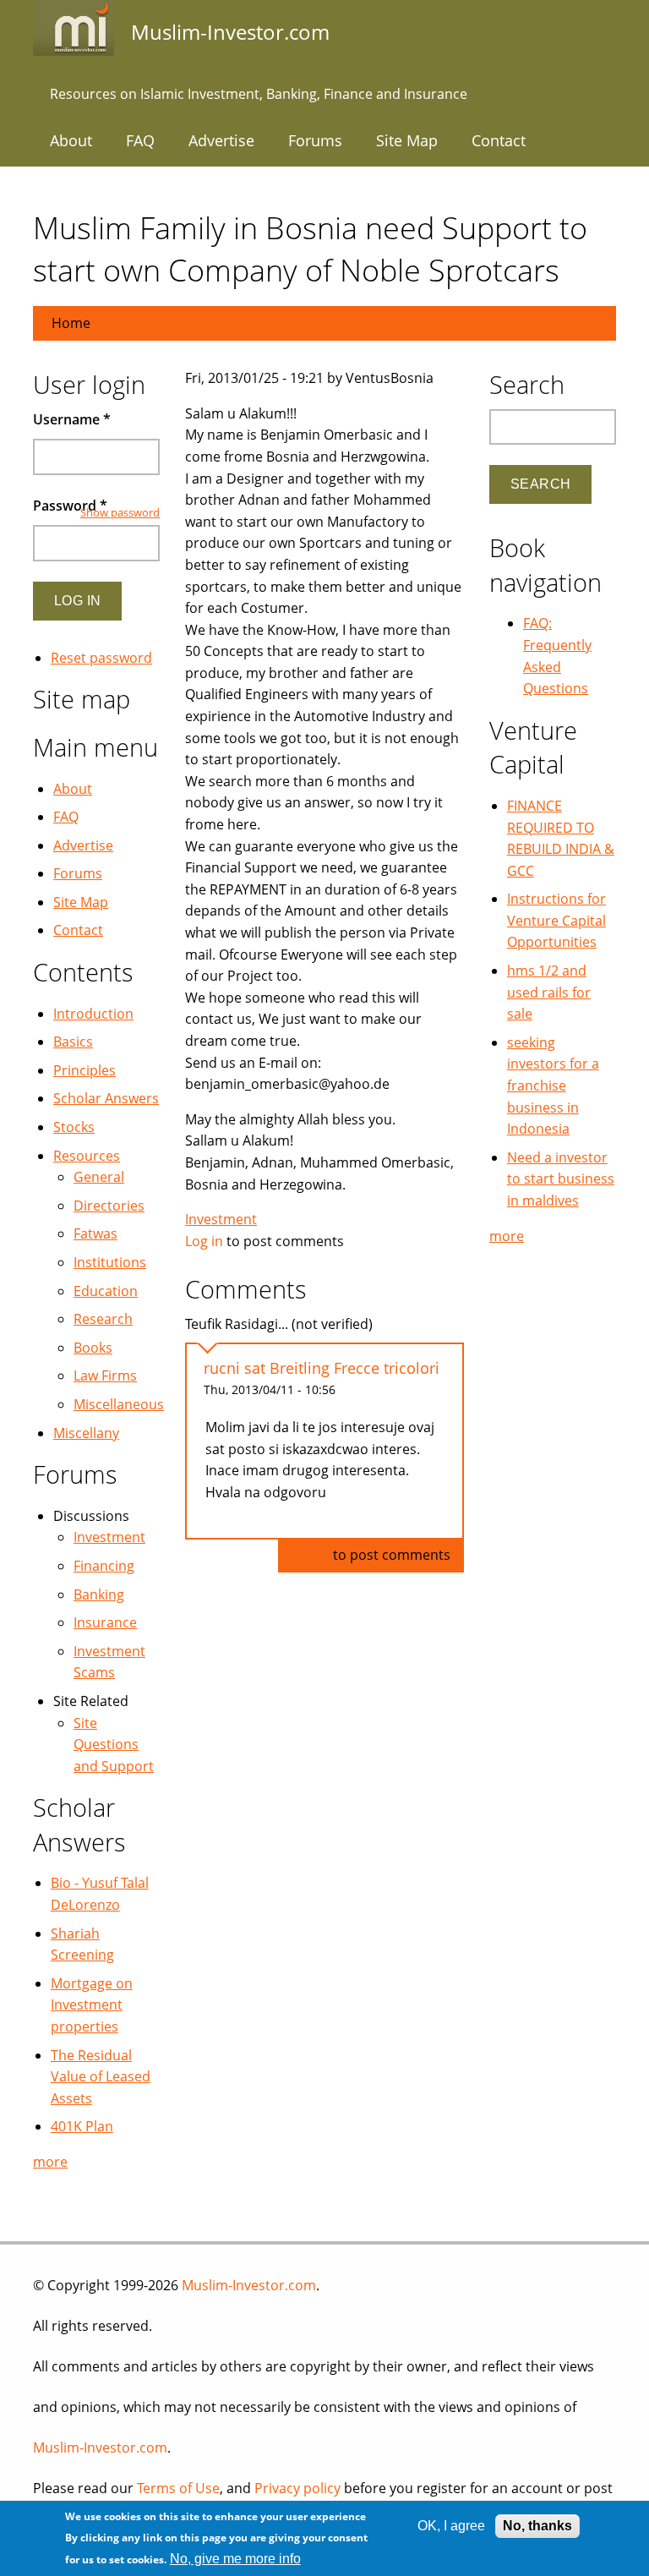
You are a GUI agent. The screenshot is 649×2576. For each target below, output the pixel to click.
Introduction (93, 1014)
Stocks (74, 1127)
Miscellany (86, 1433)
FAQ (140, 140)
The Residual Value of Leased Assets (101, 2077)
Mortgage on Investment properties (92, 2005)
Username (72, 419)
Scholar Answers (106, 1098)
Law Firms (105, 1376)
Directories (109, 1206)
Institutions (110, 1262)
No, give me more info (235, 2559)
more (50, 2162)
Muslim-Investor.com (249, 2285)
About (71, 140)
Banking (99, 1594)
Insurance (105, 1622)
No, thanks (537, 2526)
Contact (499, 140)
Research (103, 1319)
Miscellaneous (119, 1404)
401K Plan (82, 2126)
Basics (73, 1042)
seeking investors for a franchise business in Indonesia (553, 1086)
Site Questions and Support (114, 1745)
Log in (204, 1241)
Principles (85, 1070)
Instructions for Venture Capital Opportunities (556, 920)
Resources (87, 1156)
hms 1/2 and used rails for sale (549, 992)
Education (106, 1291)
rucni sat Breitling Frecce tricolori (322, 1368)
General (99, 1177)
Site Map (407, 140)
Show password (120, 512)
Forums (315, 140)
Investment (221, 1219)
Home (71, 323)
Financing (104, 1566)
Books (93, 1348)
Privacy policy (297, 2488)
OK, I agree (451, 2526)
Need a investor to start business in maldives (561, 1179)
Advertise (221, 140)
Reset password (101, 658)
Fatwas (95, 1233)
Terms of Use (178, 2488)
